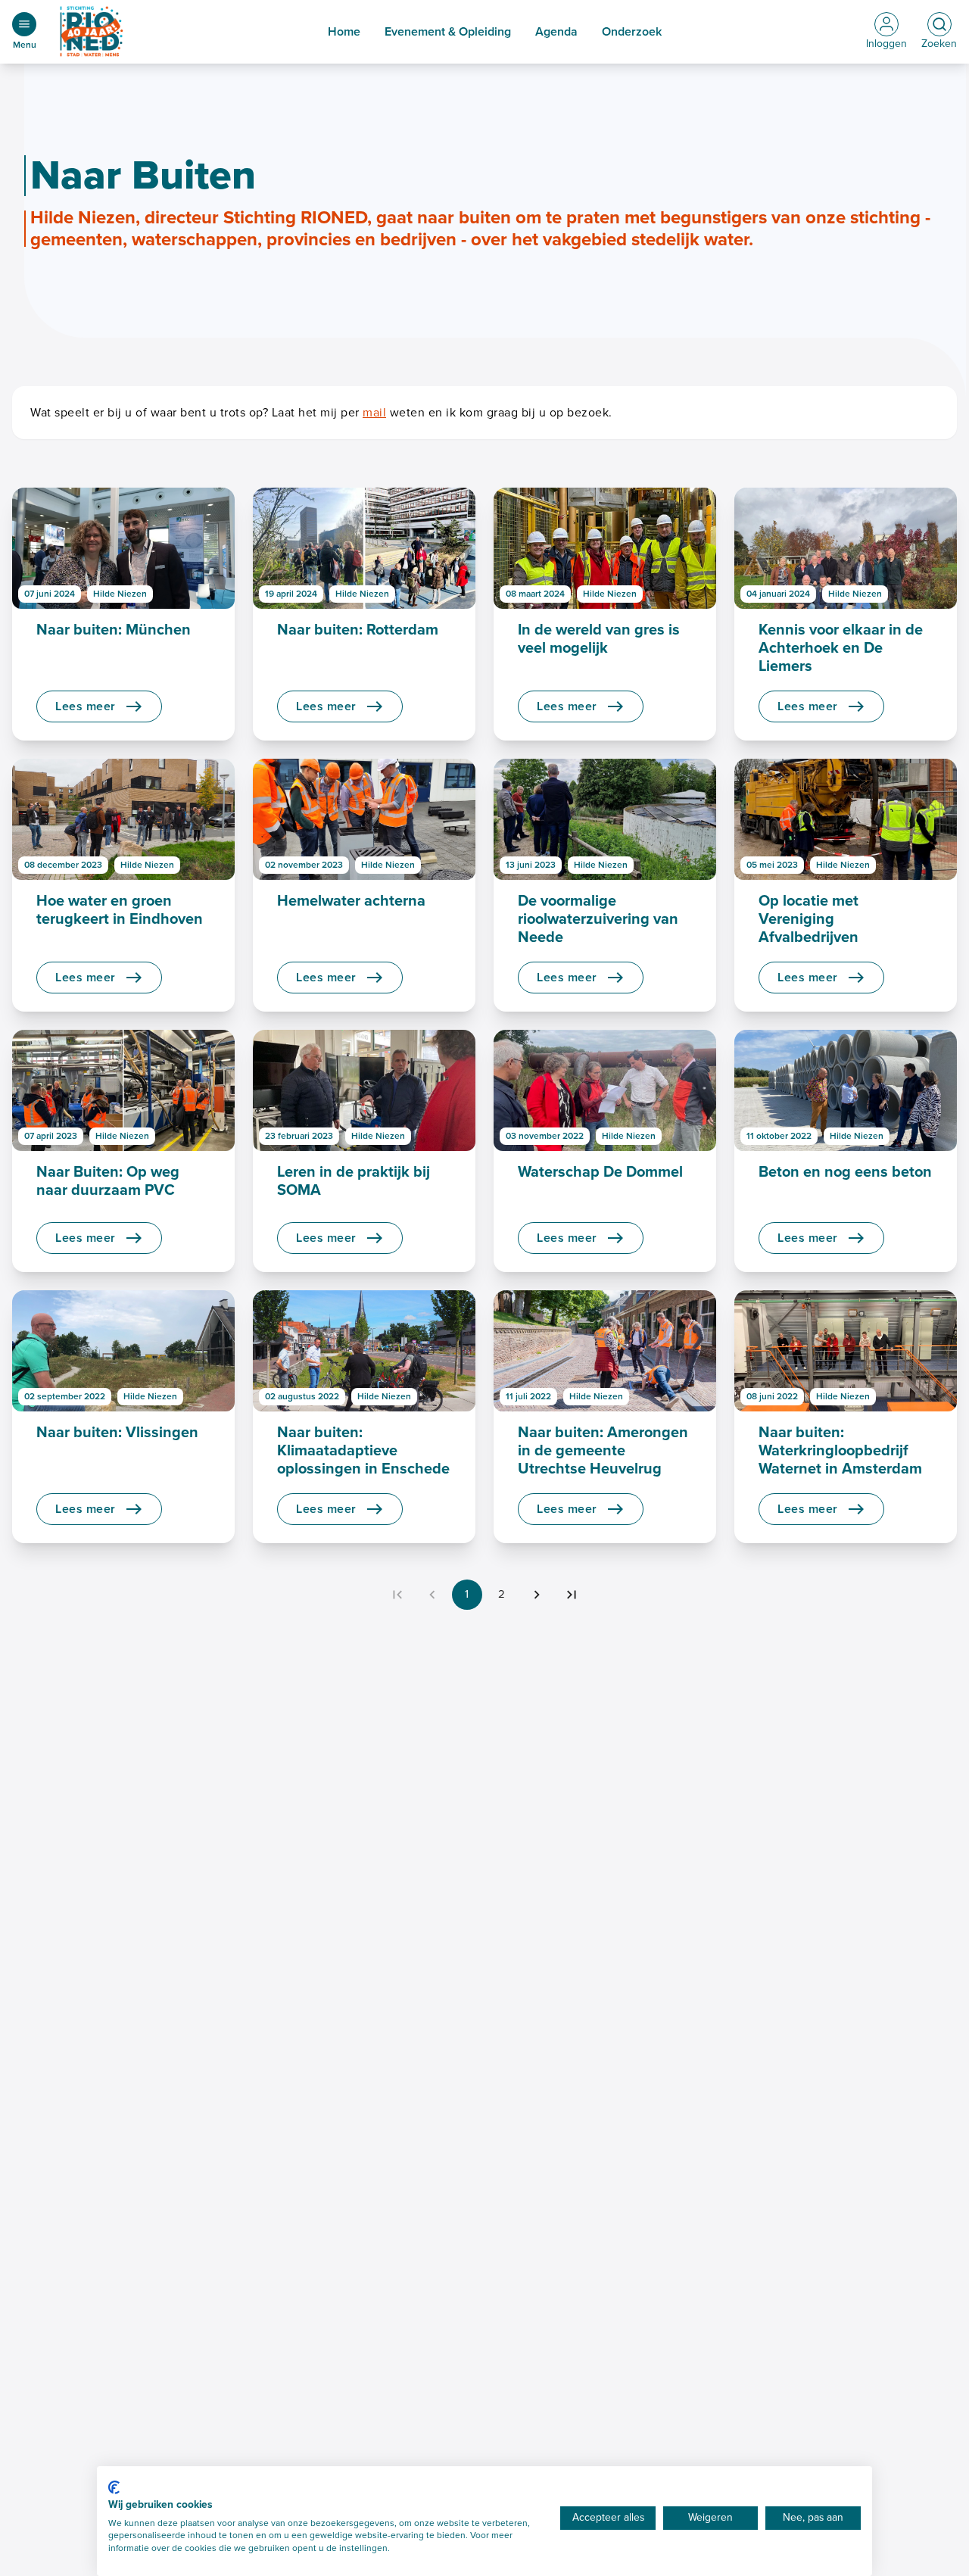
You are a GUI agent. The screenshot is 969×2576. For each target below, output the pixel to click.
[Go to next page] (537, 1595)
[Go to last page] (572, 1595)
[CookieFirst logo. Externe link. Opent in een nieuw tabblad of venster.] (114, 2487)
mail (374, 413)
